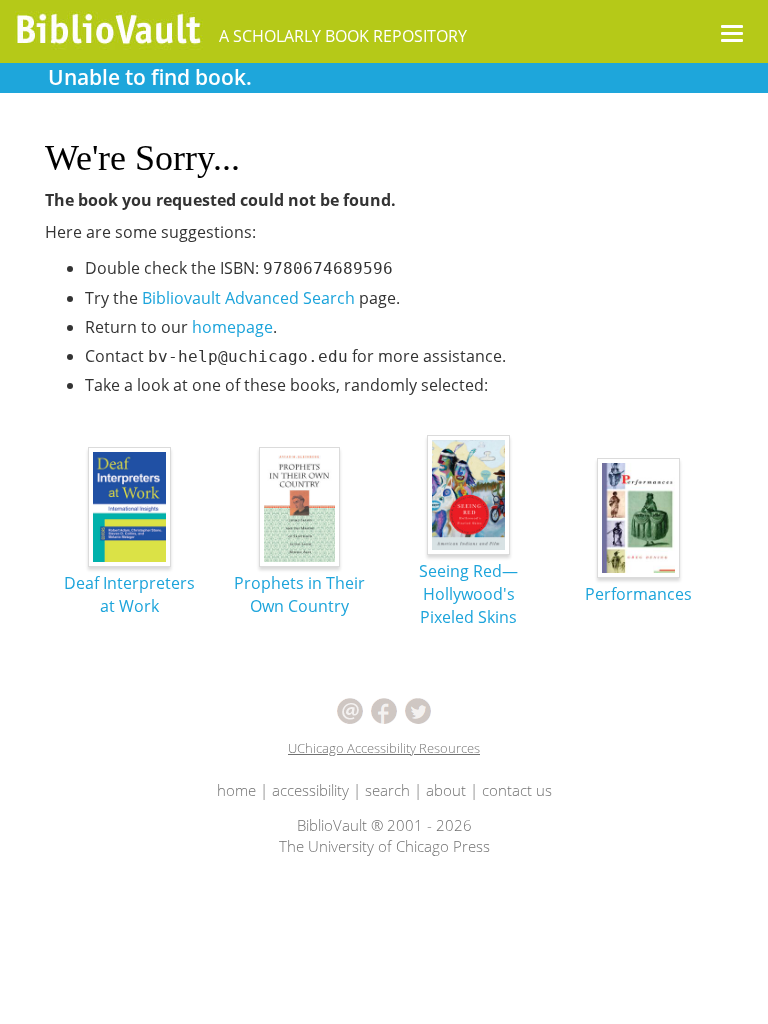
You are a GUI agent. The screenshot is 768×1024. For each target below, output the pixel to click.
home (236, 790)
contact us (517, 790)
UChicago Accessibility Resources (384, 748)
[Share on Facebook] (384, 709)
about (446, 790)
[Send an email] (350, 709)
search (387, 790)
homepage (232, 327)
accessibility (310, 790)
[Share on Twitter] (418, 709)
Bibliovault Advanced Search (248, 298)
